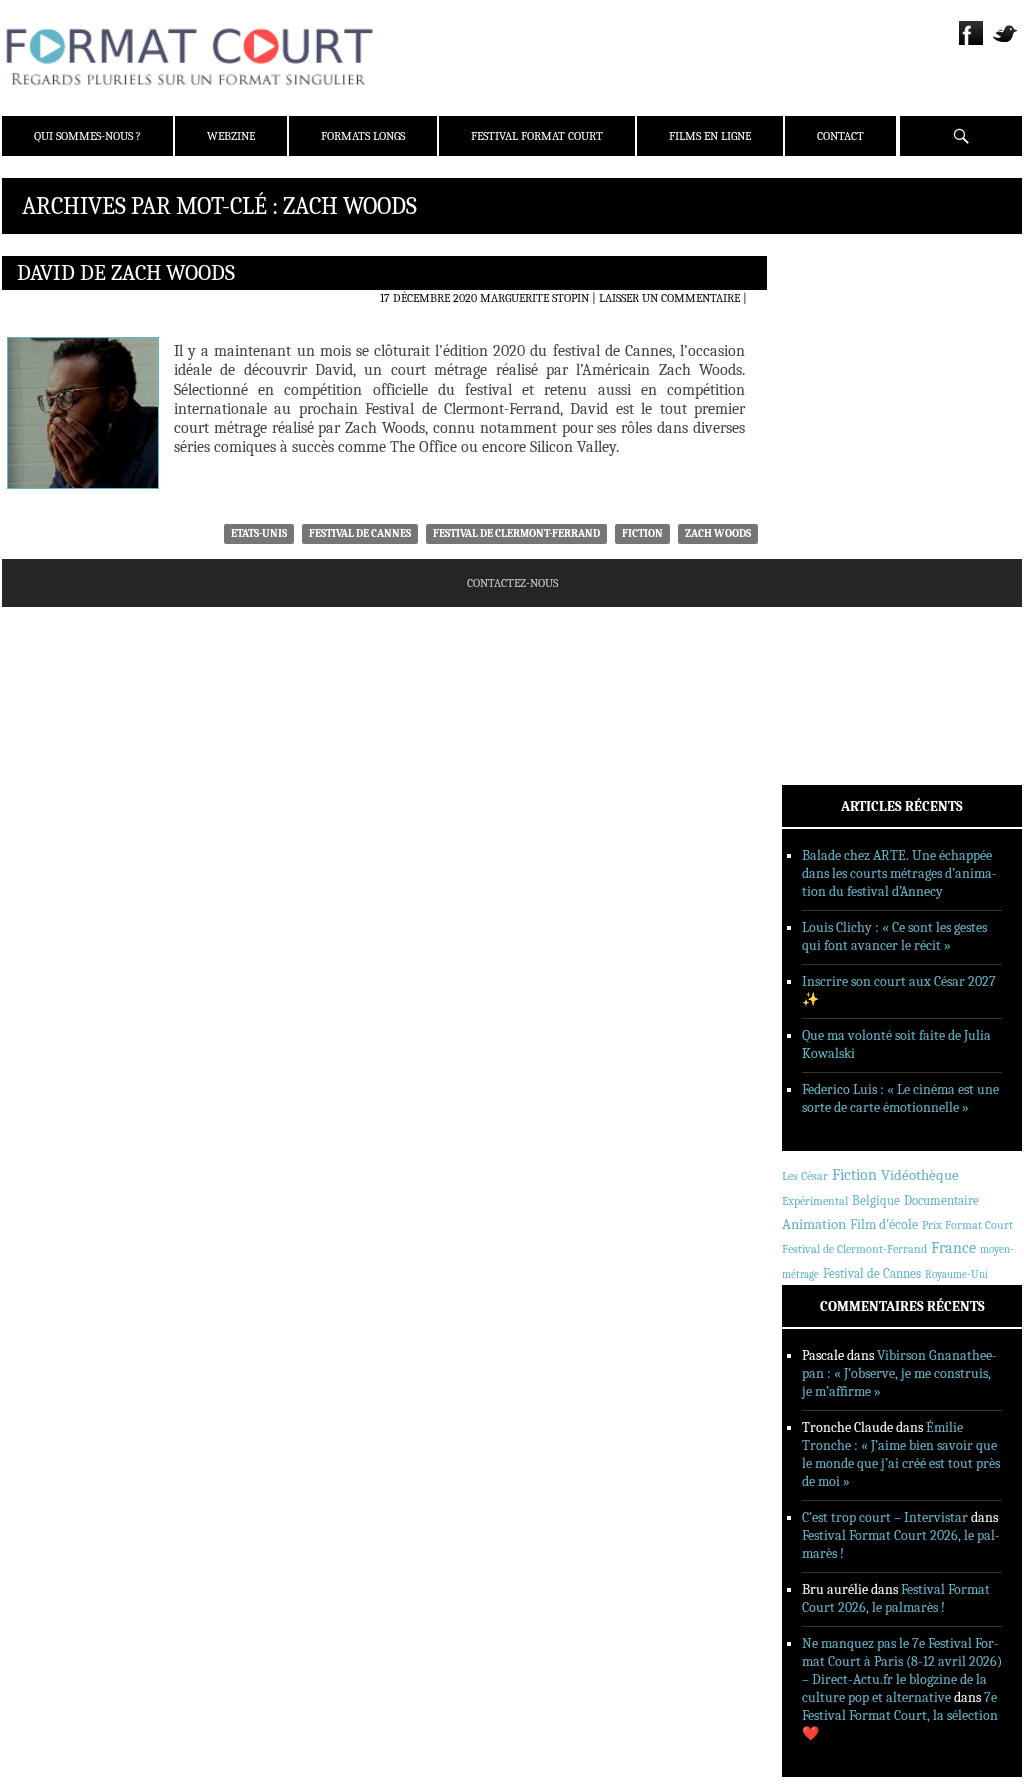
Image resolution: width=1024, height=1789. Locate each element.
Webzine (231, 136)
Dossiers (833, 501)
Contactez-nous (512, 583)
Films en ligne (710, 136)
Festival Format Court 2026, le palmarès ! (896, 1598)
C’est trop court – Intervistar (885, 1517)
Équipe (828, 335)
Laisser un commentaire (669, 298)
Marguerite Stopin (534, 298)
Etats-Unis (259, 533)
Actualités (841, 449)
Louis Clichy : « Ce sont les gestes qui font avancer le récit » (894, 936)
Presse (827, 361)
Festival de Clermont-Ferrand (516, 533)
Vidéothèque (920, 1175)
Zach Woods (718, 533)
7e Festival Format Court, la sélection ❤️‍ (900, 1715)
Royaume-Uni (956, 1274)
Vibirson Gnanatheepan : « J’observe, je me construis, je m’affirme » (899, 1373)
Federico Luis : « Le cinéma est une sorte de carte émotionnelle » (900, 1098)
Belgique (876, 1200)
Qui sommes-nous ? (87, 136)
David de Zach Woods (126, 273)
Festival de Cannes (360, 533)
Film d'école (884, 1224)
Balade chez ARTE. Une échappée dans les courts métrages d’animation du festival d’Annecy (899, 873)
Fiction (642, 533)
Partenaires (844, 387)
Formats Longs (363, 136)
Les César (805, 1176)
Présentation (848, 309)
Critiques (837, 475)
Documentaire (941, 1200)
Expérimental (815, 1201)
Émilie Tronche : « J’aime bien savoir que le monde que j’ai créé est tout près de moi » (901, 1454)
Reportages (841, 553)
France (953, 1248)
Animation (814, 1224)
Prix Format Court (967, 1225)
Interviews (842, 527)
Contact (840, 136)
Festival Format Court (537, 136)
